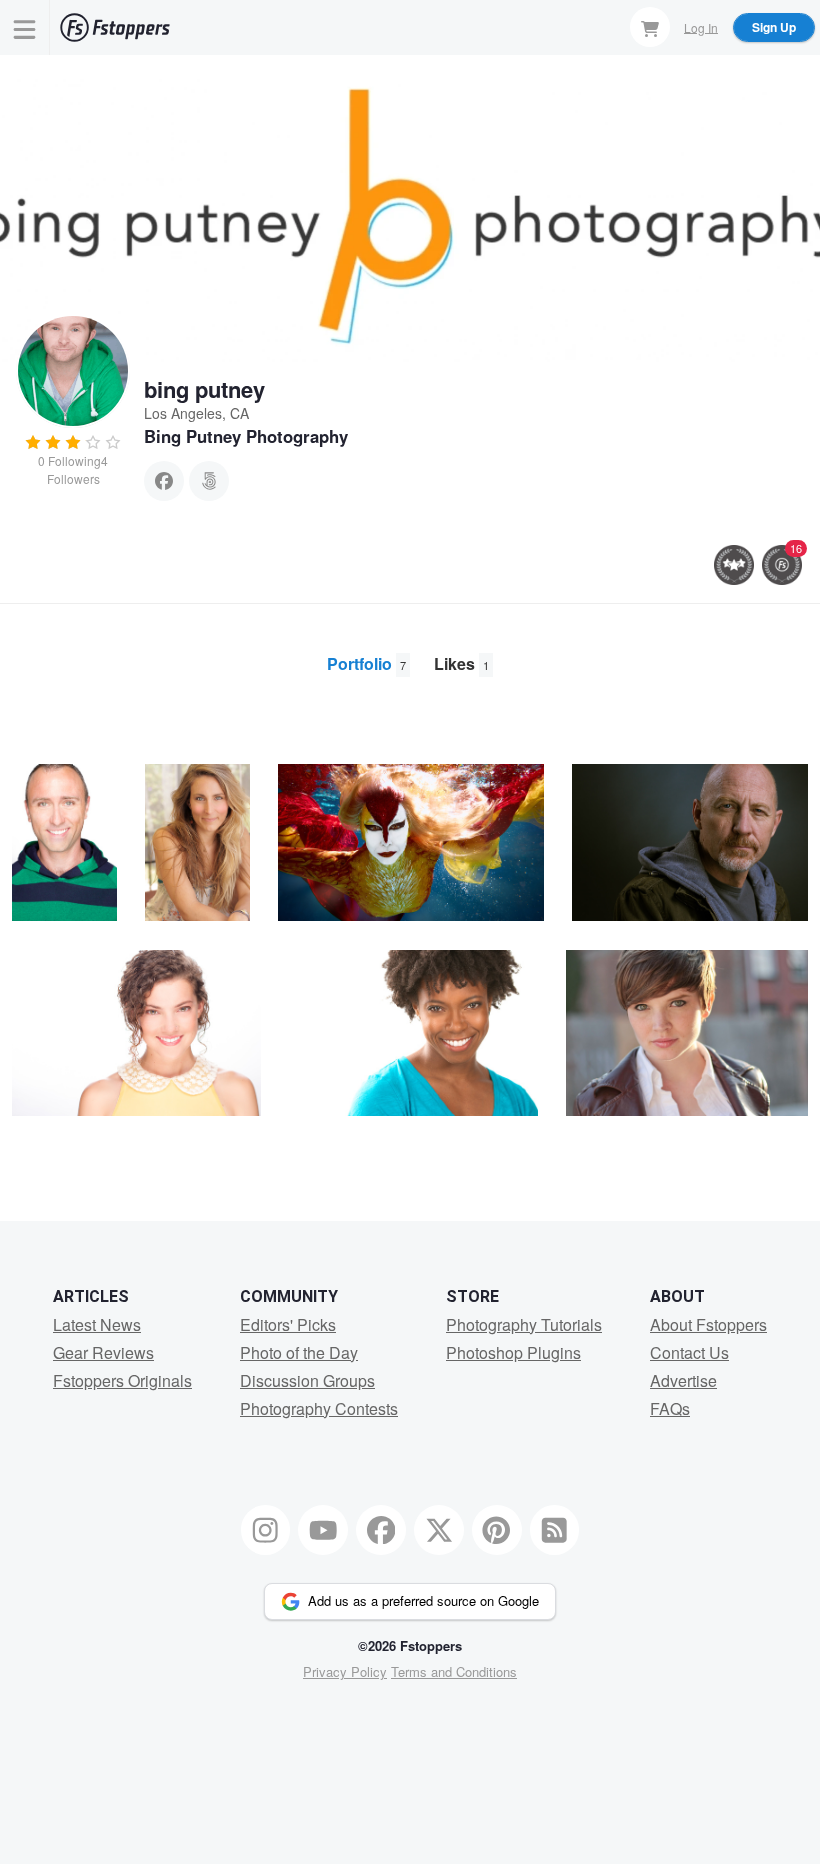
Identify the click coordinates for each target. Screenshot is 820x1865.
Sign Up (774, 27)
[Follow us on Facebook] (381, 1530)
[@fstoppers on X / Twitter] (439, 1530)
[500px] (209, 481)
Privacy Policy (345, 1671)
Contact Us (689, 1352)
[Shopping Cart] (650, 27)
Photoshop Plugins (513, 1352)
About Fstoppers (708, 1324)
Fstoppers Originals (122, 1380)
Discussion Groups (307, 1380)
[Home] (115, 27)
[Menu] (25, 27)
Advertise (683, 1380)
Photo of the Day (299, 1352)
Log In (701, 26)
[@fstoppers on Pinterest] (497, 1530)
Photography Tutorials (524, 1324)
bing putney (204, 389)
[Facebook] (164, 481)
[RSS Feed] (555, 1530)
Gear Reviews (103, 1352)
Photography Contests (319, 1408)
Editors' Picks (288, 1324)
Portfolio (366, 663)
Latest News (97, 1324)
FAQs (670, 1408)
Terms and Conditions (454, 1671)
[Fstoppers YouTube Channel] (323, 1530)
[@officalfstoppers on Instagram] (266, 1530)
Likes (461, 663)
